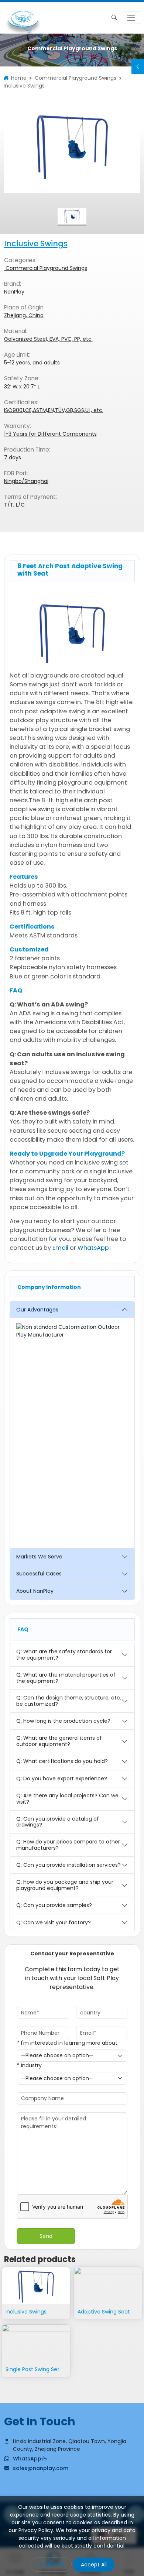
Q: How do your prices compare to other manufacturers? (68, 1845)
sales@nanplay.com (41, 2468)
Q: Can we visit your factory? (54, 1922)
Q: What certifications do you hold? (62, 1761)
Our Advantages (37, 1310)
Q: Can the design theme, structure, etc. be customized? (69, 1701)
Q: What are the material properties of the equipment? (66, 1678)
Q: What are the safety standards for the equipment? (64, 1655)
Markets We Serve (39, 1557)
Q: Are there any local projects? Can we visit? (67, 1799)
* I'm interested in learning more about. (68, 2043)
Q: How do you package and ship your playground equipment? (65, 1885)
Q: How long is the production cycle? (63, 1721)
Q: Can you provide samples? (54, 1905)
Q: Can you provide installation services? (68, 1865)
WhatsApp (93, 1248)
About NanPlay (35, 1591)
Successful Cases (39, 1574)
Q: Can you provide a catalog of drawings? (58, 1822)
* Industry (29, 2065)
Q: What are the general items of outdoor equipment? (59, 1741)
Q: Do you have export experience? (62, 1778)
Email (60, 1248)
